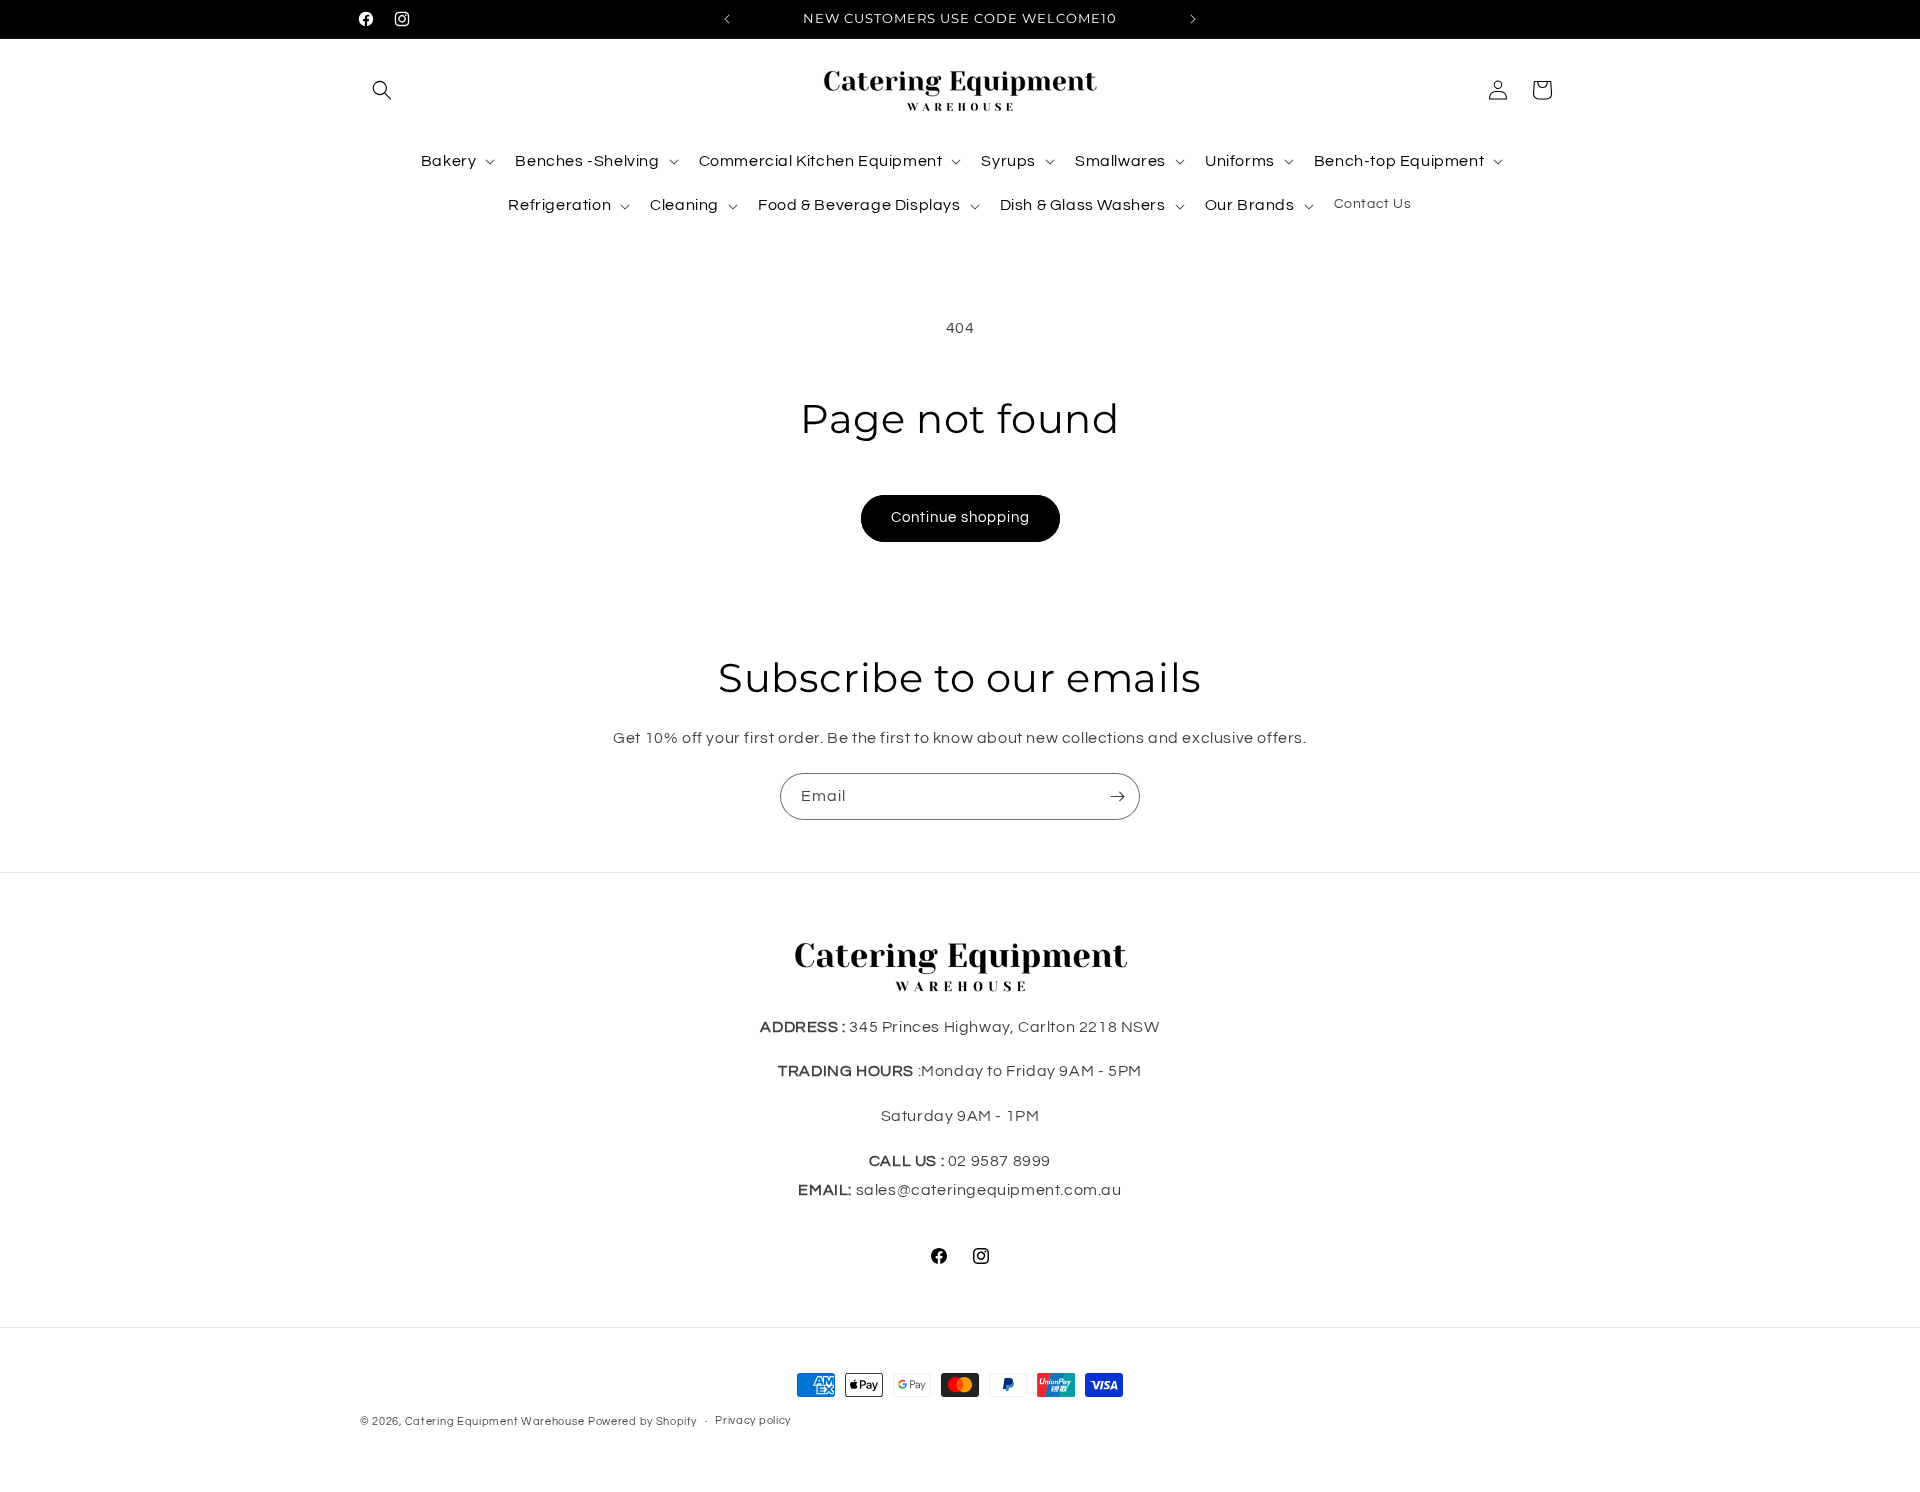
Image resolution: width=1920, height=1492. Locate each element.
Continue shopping (960, 517)
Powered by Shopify (642, 1421)
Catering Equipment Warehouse (495, 1421)
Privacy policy (753, 1420)
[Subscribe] (1117, 796)
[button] (382, 90)
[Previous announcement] (727, 19)
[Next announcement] (1193, 19)
